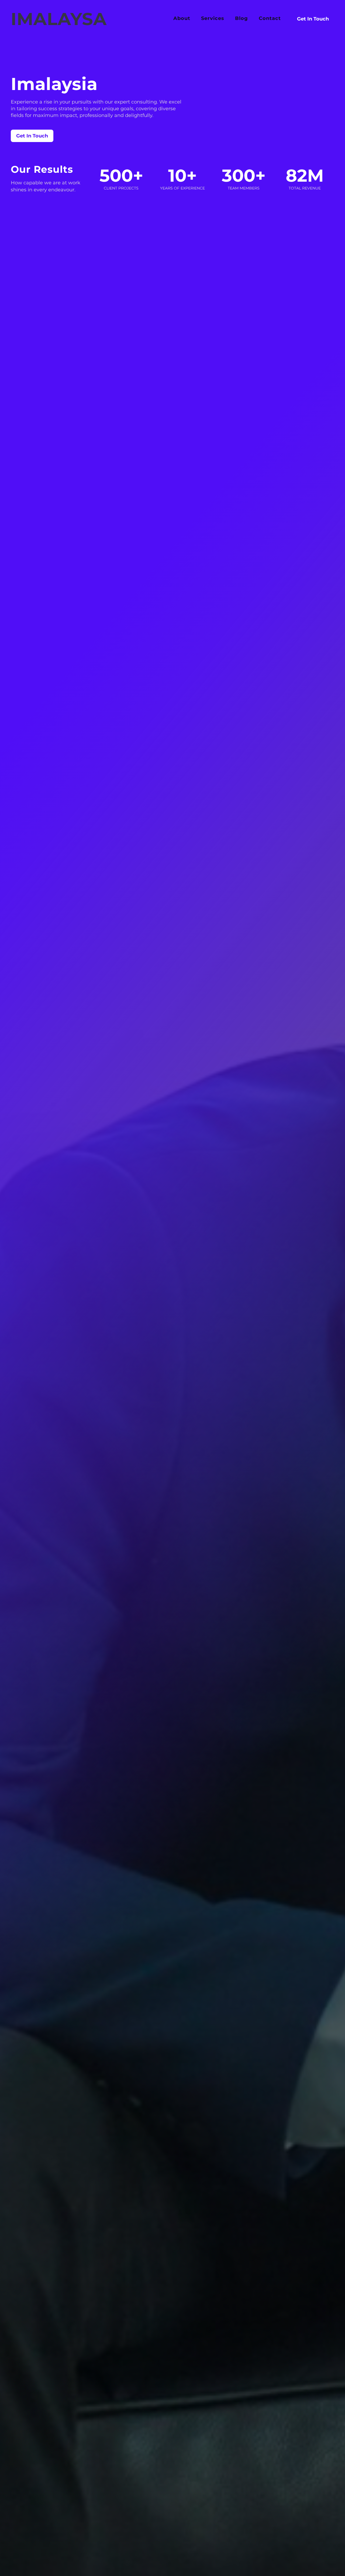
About (182, 19)
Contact (270, 19)
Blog (241, 19)
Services (213, 19)
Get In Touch (313, 19)
